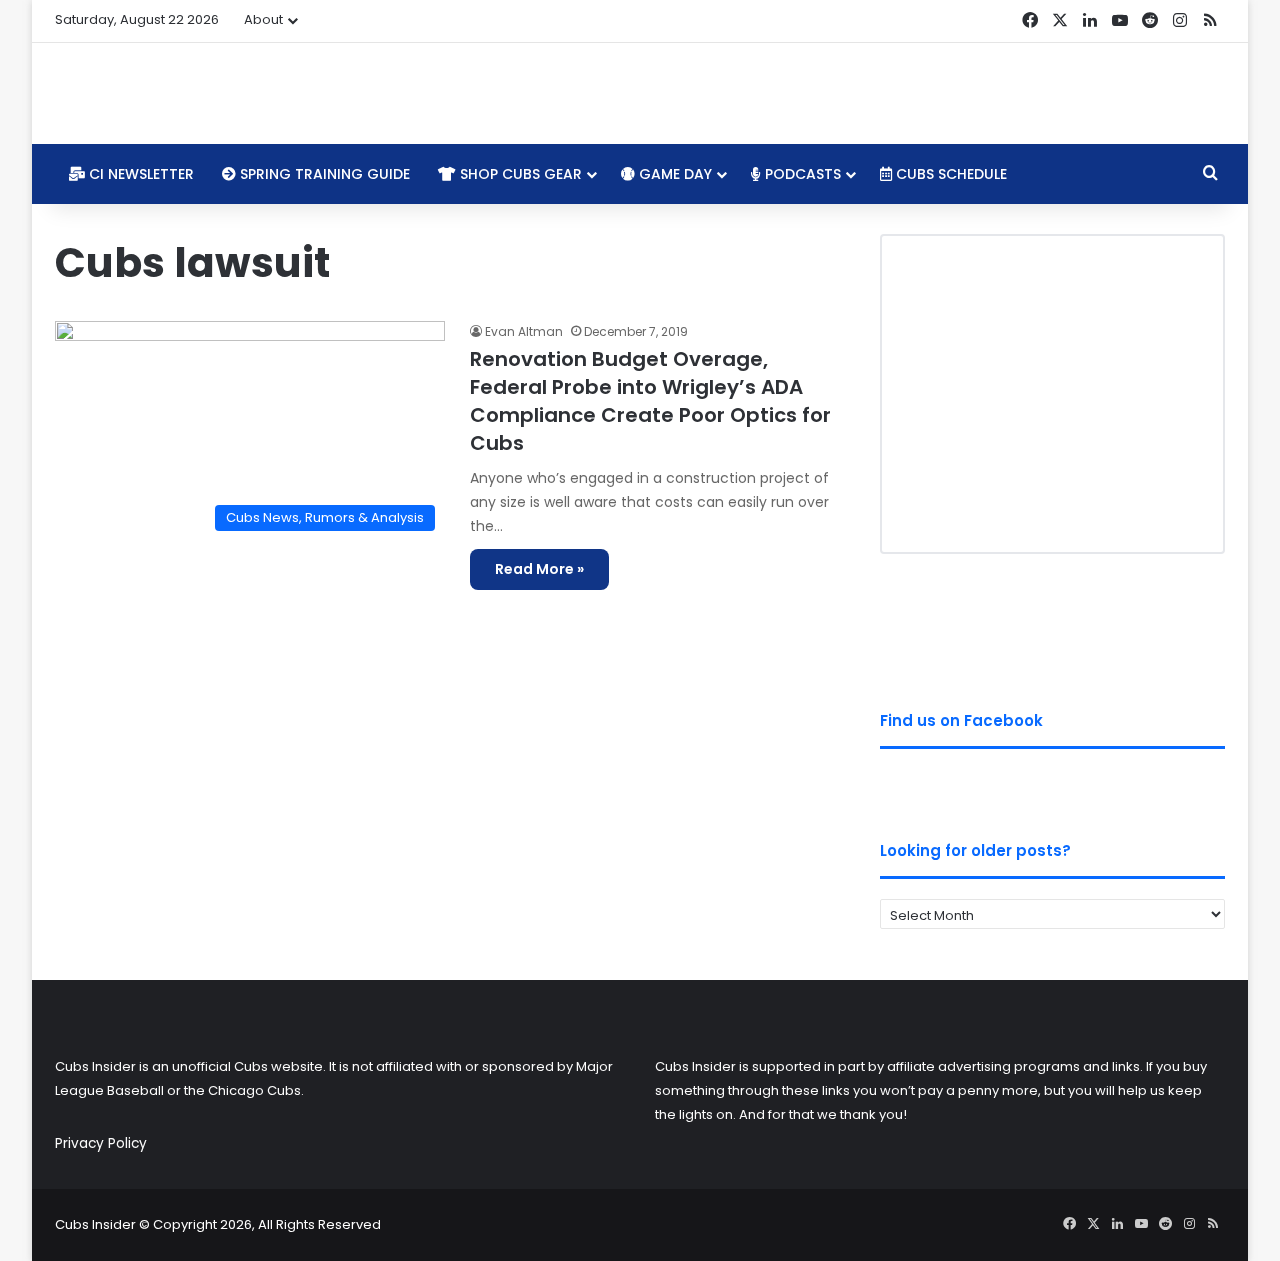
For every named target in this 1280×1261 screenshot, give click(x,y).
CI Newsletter (139, 174)
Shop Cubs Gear (519, 174)
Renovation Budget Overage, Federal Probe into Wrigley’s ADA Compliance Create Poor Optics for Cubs (650, 401)
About (263, 19)
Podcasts (801, 174)
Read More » (539, 569)
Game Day (673, 174)
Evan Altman (524, 331)
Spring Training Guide (323, 174)
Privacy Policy (101, 1143)
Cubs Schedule (949, 174)
